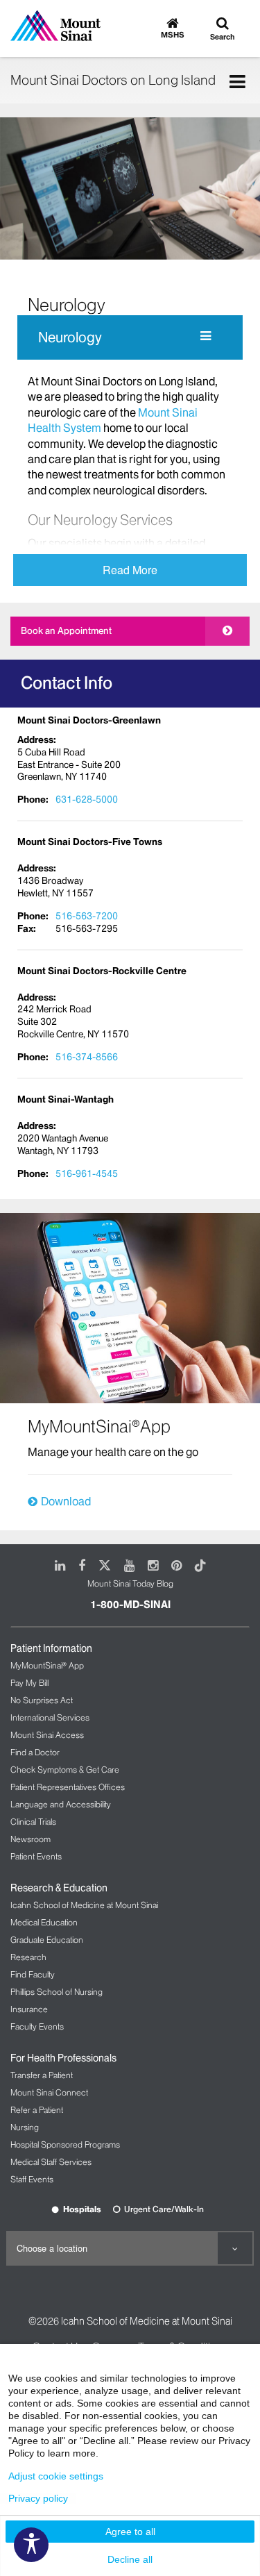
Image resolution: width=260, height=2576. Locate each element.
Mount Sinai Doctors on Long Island (113, 80)
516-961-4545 (87, 1173)
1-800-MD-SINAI (130, 1605)
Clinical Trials (33, 1822)
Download (66, 1501)
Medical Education (44, 1922)
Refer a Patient (37, 2110)
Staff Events (32, 2179)
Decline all (130, 2559)
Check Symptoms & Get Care (65, 1770)
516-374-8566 (87, 1057)
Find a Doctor (35, 1752)
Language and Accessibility (61, 1804)
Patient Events (36, 1856)
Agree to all (130, 2532)
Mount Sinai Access (47, 1735)
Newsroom (31, 1839)
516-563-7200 (87, 916)
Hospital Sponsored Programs (65, 2144)
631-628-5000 (87, 799)
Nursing (25, 2127)
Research (28, 1957)
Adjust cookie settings (56, 2476)
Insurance (29, 2009)
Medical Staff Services (51, 2162)
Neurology (70, 337)
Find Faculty (33, 1974)
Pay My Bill (29, 1683)
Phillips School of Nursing (57, 1992)
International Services (50, 1717)
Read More (130, 570)
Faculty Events (37, 2026)
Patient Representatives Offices (68, 1787)
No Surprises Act (42, 1700)
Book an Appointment (66, 630)
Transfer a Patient (42, 2075)
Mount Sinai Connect (49, 2092)
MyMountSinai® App (47, 1665)
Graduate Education (47, 1940)
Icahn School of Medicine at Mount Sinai (84, 1905)
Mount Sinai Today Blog (130, 1583)
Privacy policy (38, 2498)
